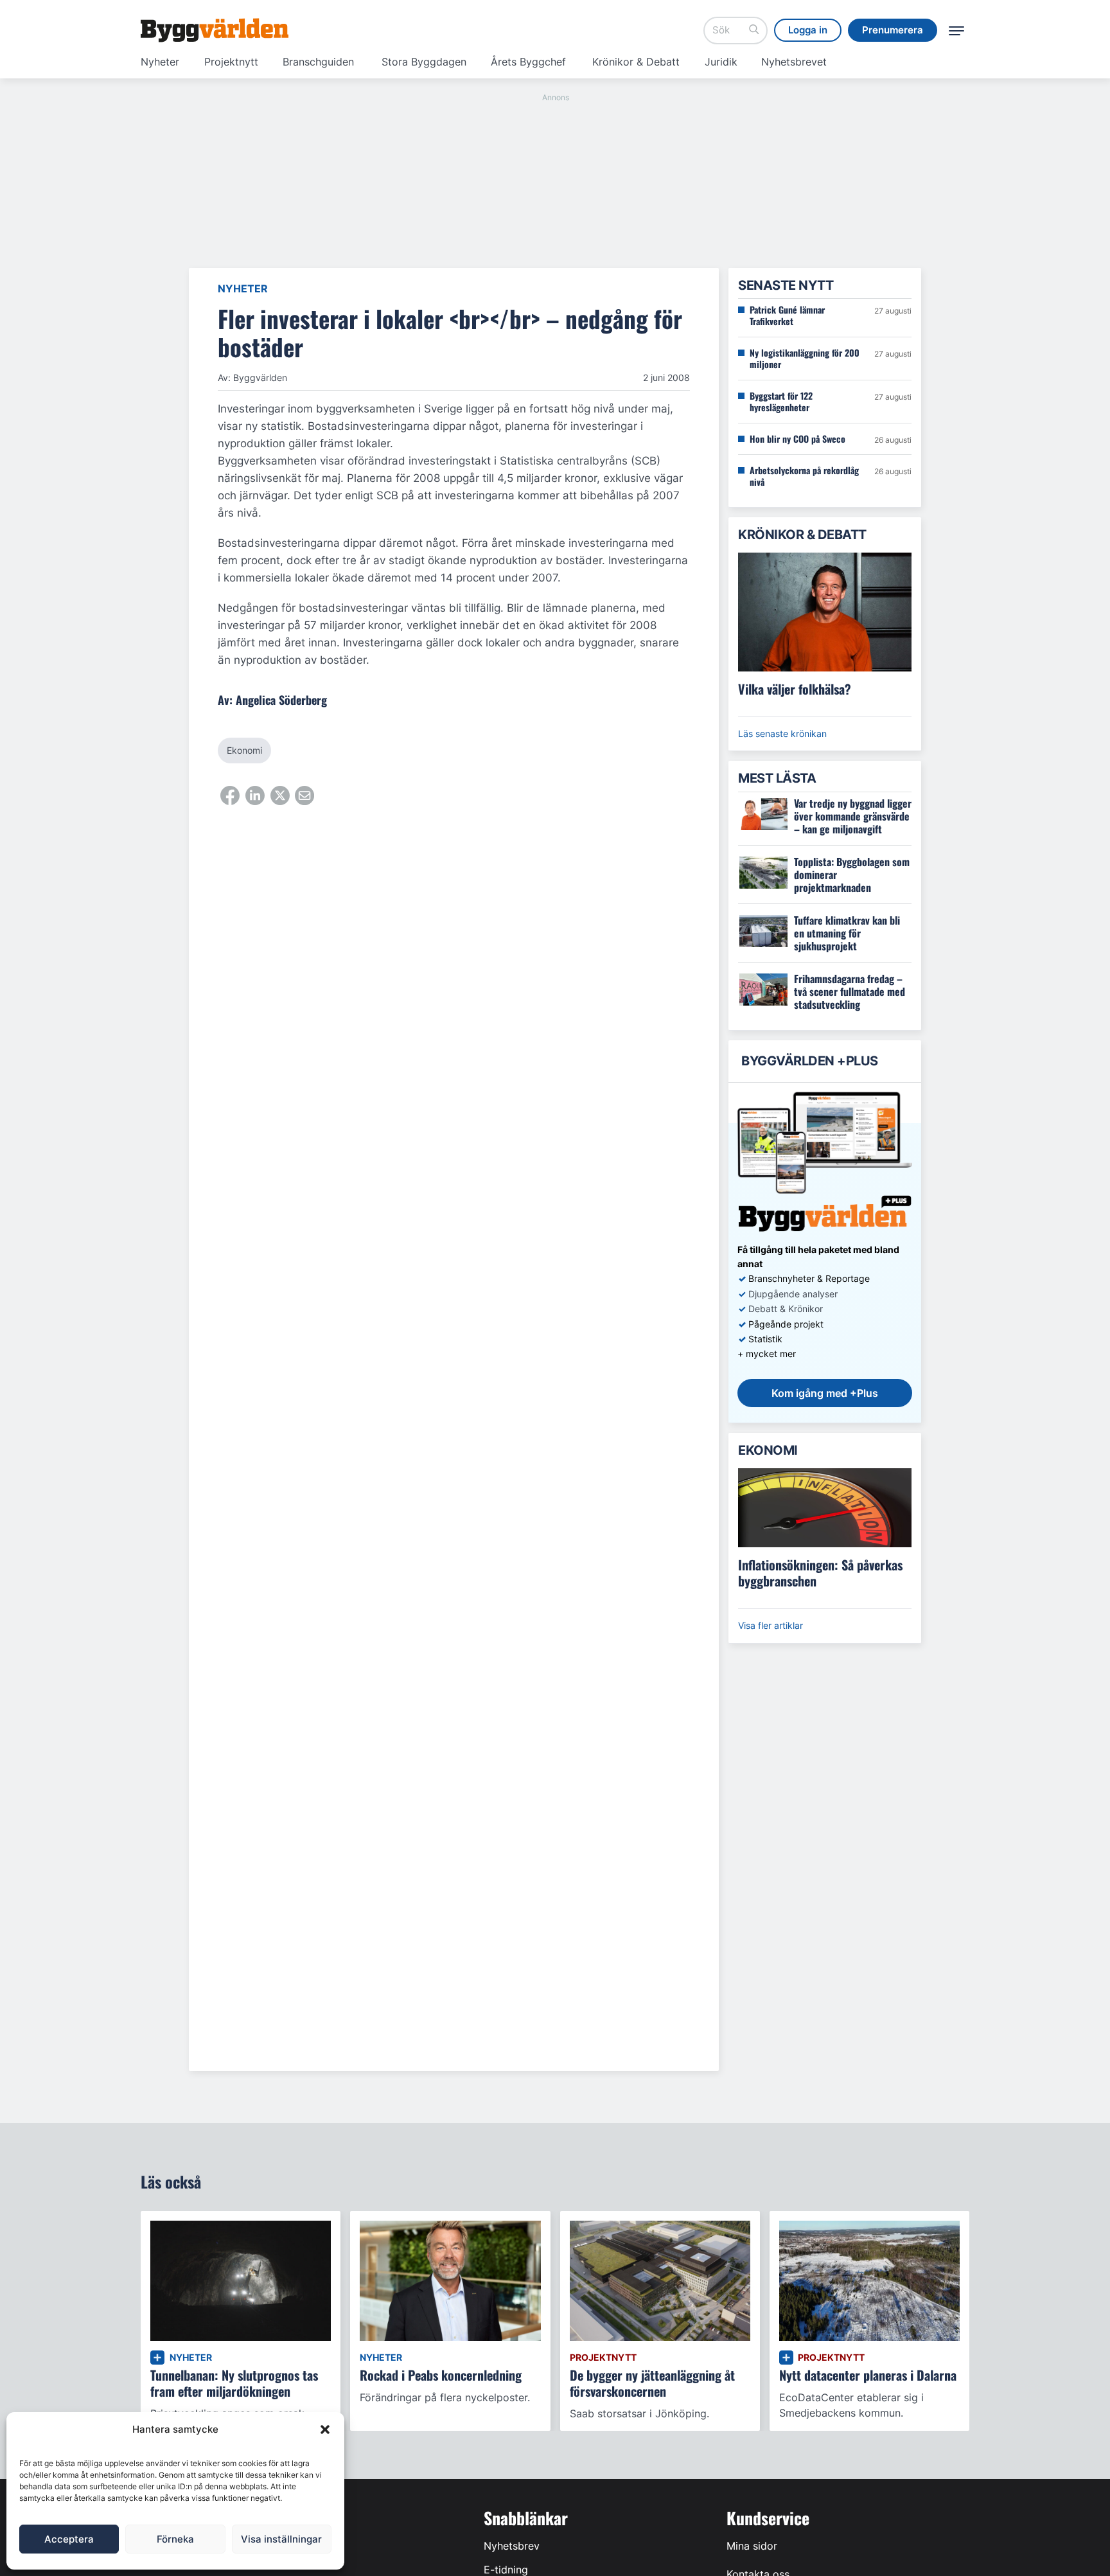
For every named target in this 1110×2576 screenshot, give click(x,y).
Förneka (175, 2539)
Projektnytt (231, 62)
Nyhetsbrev (512, 2546)
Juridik (721, 62)
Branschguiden (318, 62)
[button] (325, 2429)
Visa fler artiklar (771, 1625)
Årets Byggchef (528, 62)
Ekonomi (244, 750)
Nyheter (160, 62)
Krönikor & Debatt (636, 62)
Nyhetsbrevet (794, 62)
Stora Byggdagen (424, 62)
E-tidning (506, 2570)
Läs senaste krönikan (782, 733)
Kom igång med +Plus (825, 1393)
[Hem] (215, 30)
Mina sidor (752, 2546)
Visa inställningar (281, 2539)
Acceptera (69, 2539)
